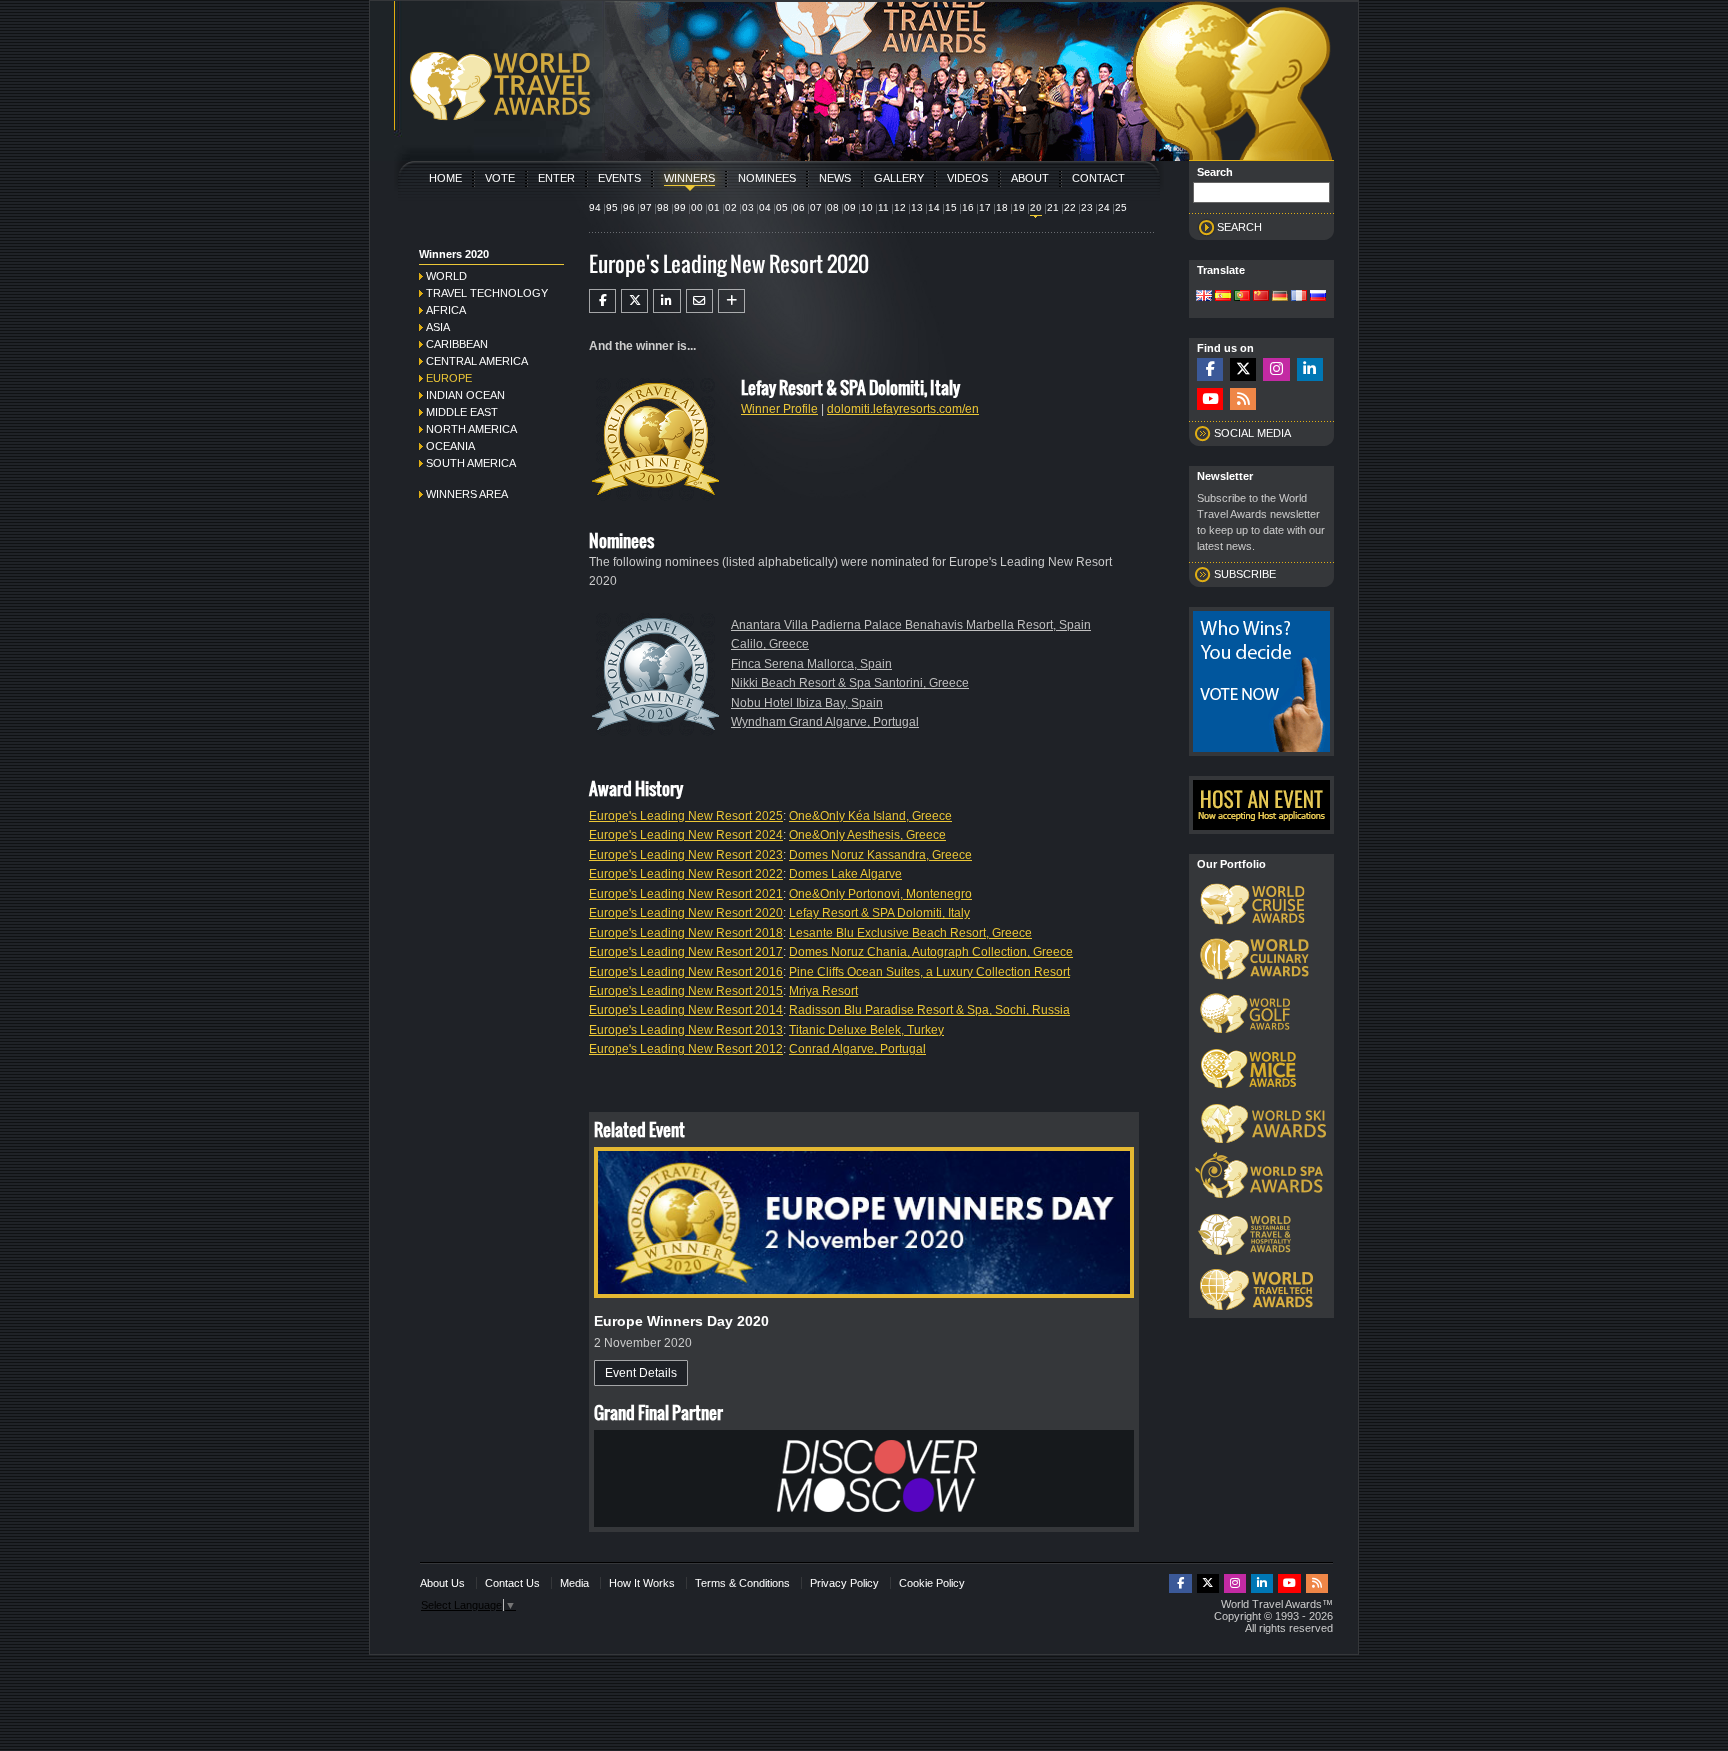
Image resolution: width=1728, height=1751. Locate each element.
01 (714, 207)
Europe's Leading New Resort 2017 (686, 952)
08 (833, 207)
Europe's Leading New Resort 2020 (686, 913)
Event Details (641, 1373)
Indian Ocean (465, 395)
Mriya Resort (823, 991)
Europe (449, 378)
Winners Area (467, 494)
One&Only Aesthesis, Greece (867, 835)
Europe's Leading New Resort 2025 (686, 816)
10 (867, 207)
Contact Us (512, 1583)
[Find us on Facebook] (1210, 369)
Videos (967, 178)
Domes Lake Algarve (845, 874)
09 (850, 207)
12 (900, 207)
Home (445, 178)
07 (816, 207)
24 (1104, 207)
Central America (477, 361)
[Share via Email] (699, 301)
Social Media (1252, 433)
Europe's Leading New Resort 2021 (686, 894)
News (835, 178)
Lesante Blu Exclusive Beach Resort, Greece (910, 933)
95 (612, 207)
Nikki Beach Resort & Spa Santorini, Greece (850, 683)
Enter (556, 178)
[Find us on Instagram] (1276, 369)
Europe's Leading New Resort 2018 (686, 933)
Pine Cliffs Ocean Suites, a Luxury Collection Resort (929, 972)
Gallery (899, 178)
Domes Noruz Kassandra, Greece (880, 855)
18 (1002, 207)
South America (471, 463)
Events (619, 178)
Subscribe (1245, 574)
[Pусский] (1318, 297)
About (1030, 178)
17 (985, 207)
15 (951, 207)
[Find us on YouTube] (1210, 399)
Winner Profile (779, 409)
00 (697, 207)
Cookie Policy (932, 1583)
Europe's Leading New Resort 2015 (686, 991)
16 (968, 207)
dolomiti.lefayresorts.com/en (903, 409)
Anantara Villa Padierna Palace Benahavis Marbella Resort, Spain (911, 625)
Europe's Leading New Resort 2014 (686, 1010)
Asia (438, 327)
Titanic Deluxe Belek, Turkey (866, 1030)
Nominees (767, 178)
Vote (500, 178)
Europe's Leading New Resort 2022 (686, 874)
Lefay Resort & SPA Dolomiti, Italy (879, 913)
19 (1019, 207)
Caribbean (457, 344)
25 (1121, 207)
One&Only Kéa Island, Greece (870, 816)
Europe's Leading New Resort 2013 (686, 1030)
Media (574, 1583)
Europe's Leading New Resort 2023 (686, 855)
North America (471, 429)
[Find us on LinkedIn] (1310, 369)
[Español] (1223, 297)
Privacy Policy (844, 1583)
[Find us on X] (1243, 369)
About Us (442, 1583)
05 (782, 207)
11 (883, 207)
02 (731, 207)
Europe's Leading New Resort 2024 (686, 835)
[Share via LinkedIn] (666, 301)
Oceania (450, 446)
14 (934, 207)
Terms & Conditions (742, 1583)
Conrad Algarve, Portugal (857, 1049)
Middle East (462, 412)
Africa (446, 310)
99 (680, 207)
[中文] (1261, 297)
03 (748, 207)
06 (799, 207)
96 (629, 207)
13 (917, 207)
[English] (1204, 297)
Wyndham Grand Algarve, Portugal (825, 722)
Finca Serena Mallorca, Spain (811, 664)
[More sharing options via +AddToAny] (731, 301)
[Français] (1299, 297)
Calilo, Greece (770, 644)
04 (765, 207)
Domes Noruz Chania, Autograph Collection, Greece (931, 952)
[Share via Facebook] (602, 301)
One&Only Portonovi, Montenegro (880, 894)
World (446, 276)
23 (1087, 207)
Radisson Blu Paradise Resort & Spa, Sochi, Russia (929, 1010)
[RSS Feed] (1243, 399)
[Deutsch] (1280, 297)
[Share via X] (634, 301)
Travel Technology (487, 293)
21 (1053, 207)
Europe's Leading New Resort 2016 (686, 972)
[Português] (1242, 297)
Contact (1098, 178)
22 (1070, 207)
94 (595, 207)
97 (646, 207)
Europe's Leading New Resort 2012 (686, 1049)
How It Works (642, 1583)
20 (1036, 207)
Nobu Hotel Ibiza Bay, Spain (807, 703)
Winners (689, 178)
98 (663, 207)
